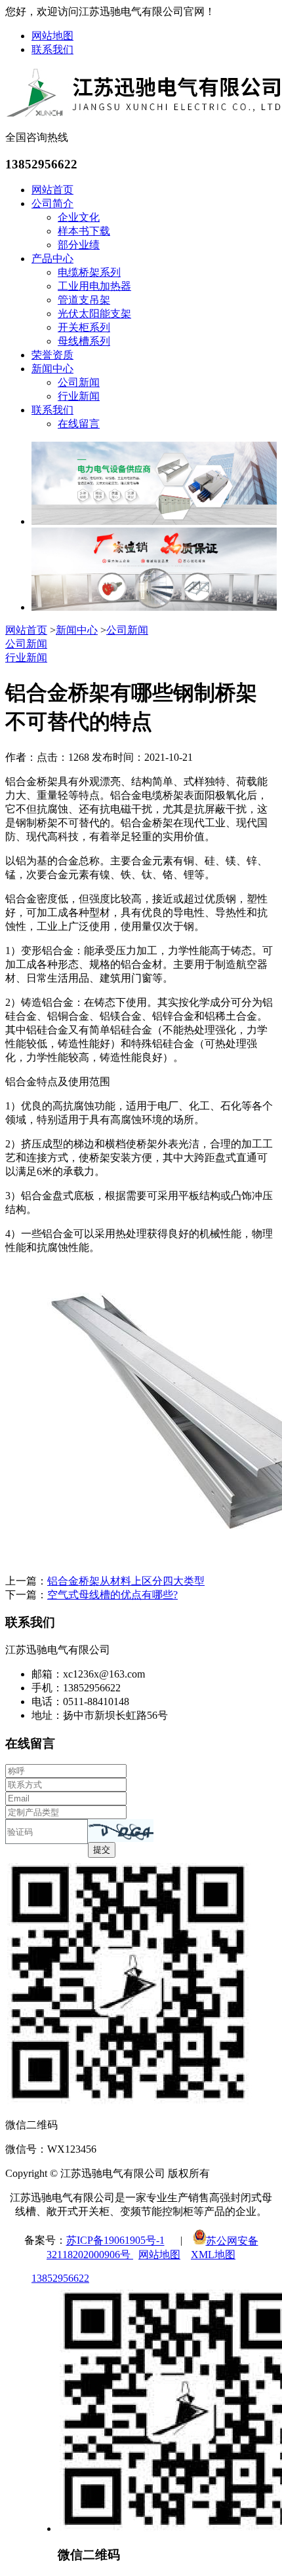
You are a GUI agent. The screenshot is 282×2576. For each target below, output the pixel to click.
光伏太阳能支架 (94, 314)
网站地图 (52, 36)
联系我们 (52, 49)
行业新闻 (79, 396)
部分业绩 (79, 245)
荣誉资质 (52, 355)
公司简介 (52, 203)
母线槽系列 (84, 341)
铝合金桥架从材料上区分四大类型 (126, 1581)
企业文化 (79, 217)
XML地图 (213, 2255)
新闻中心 (52, 369)
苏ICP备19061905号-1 (115, 2241)
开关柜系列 (84, 327)
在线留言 (79, 424)
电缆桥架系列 (89, 272)
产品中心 (52, 259)
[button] (121, 1831)
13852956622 (60, 2278)
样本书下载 (84, 231)
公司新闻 (79, 382)
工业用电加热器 (94, 286)
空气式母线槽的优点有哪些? (112, 1595)
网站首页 (52, 190)
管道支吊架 (84, 300)
